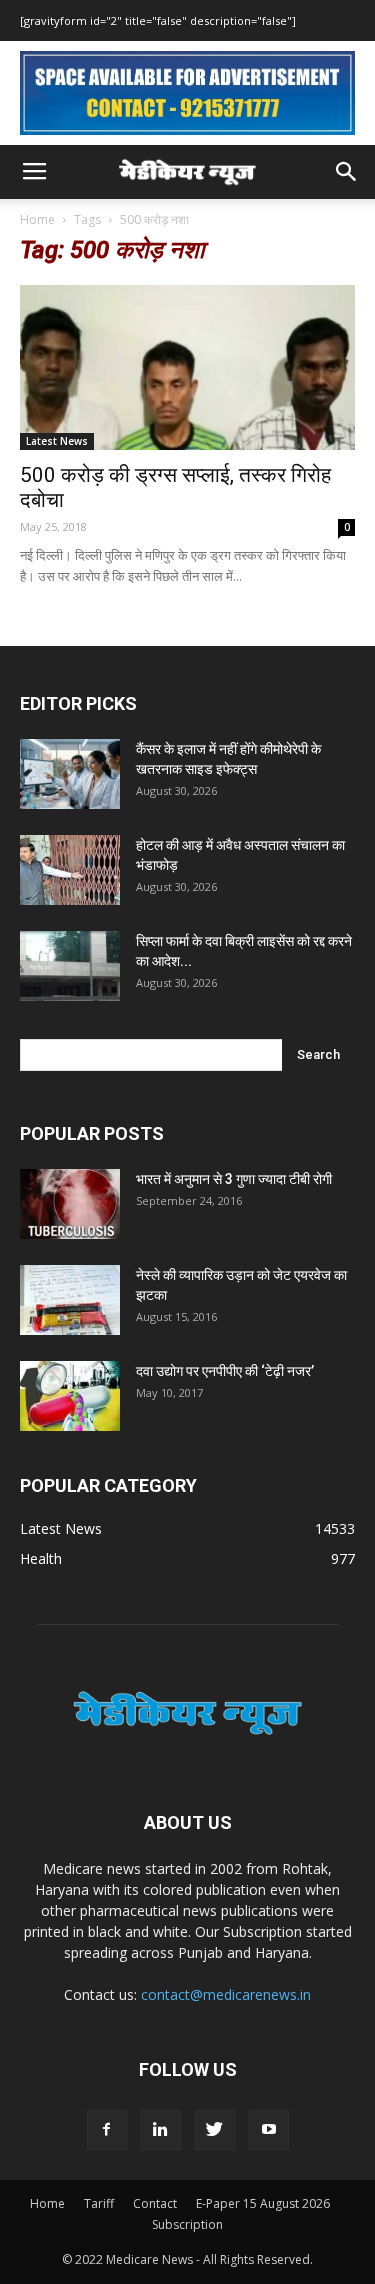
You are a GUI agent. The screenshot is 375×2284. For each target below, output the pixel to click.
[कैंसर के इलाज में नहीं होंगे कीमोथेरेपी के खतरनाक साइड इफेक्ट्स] (70, 774)
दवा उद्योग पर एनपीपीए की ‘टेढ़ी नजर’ (225, 1371)
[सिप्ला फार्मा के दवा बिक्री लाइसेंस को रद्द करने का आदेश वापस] (70, 966)
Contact (155, 2203)
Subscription (187, 2224)
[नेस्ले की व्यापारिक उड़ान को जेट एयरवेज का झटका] (70, 1300)
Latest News (57, 441)
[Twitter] (215, 2130)
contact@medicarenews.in (226, 1994)
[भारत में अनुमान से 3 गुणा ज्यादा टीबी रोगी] (70, 1204)
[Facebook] (107, 2130)
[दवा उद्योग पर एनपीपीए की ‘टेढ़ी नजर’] (70, 1396)
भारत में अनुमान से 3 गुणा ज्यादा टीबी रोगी (234, 1179)
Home (37, 219)
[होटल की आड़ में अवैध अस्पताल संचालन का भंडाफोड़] (70, 870)
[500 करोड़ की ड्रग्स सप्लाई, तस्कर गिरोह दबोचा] (187, 367)
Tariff (99, 2203)
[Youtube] (269, 2130)
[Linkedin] (161, 2130)
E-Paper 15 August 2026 (263, 2203)
